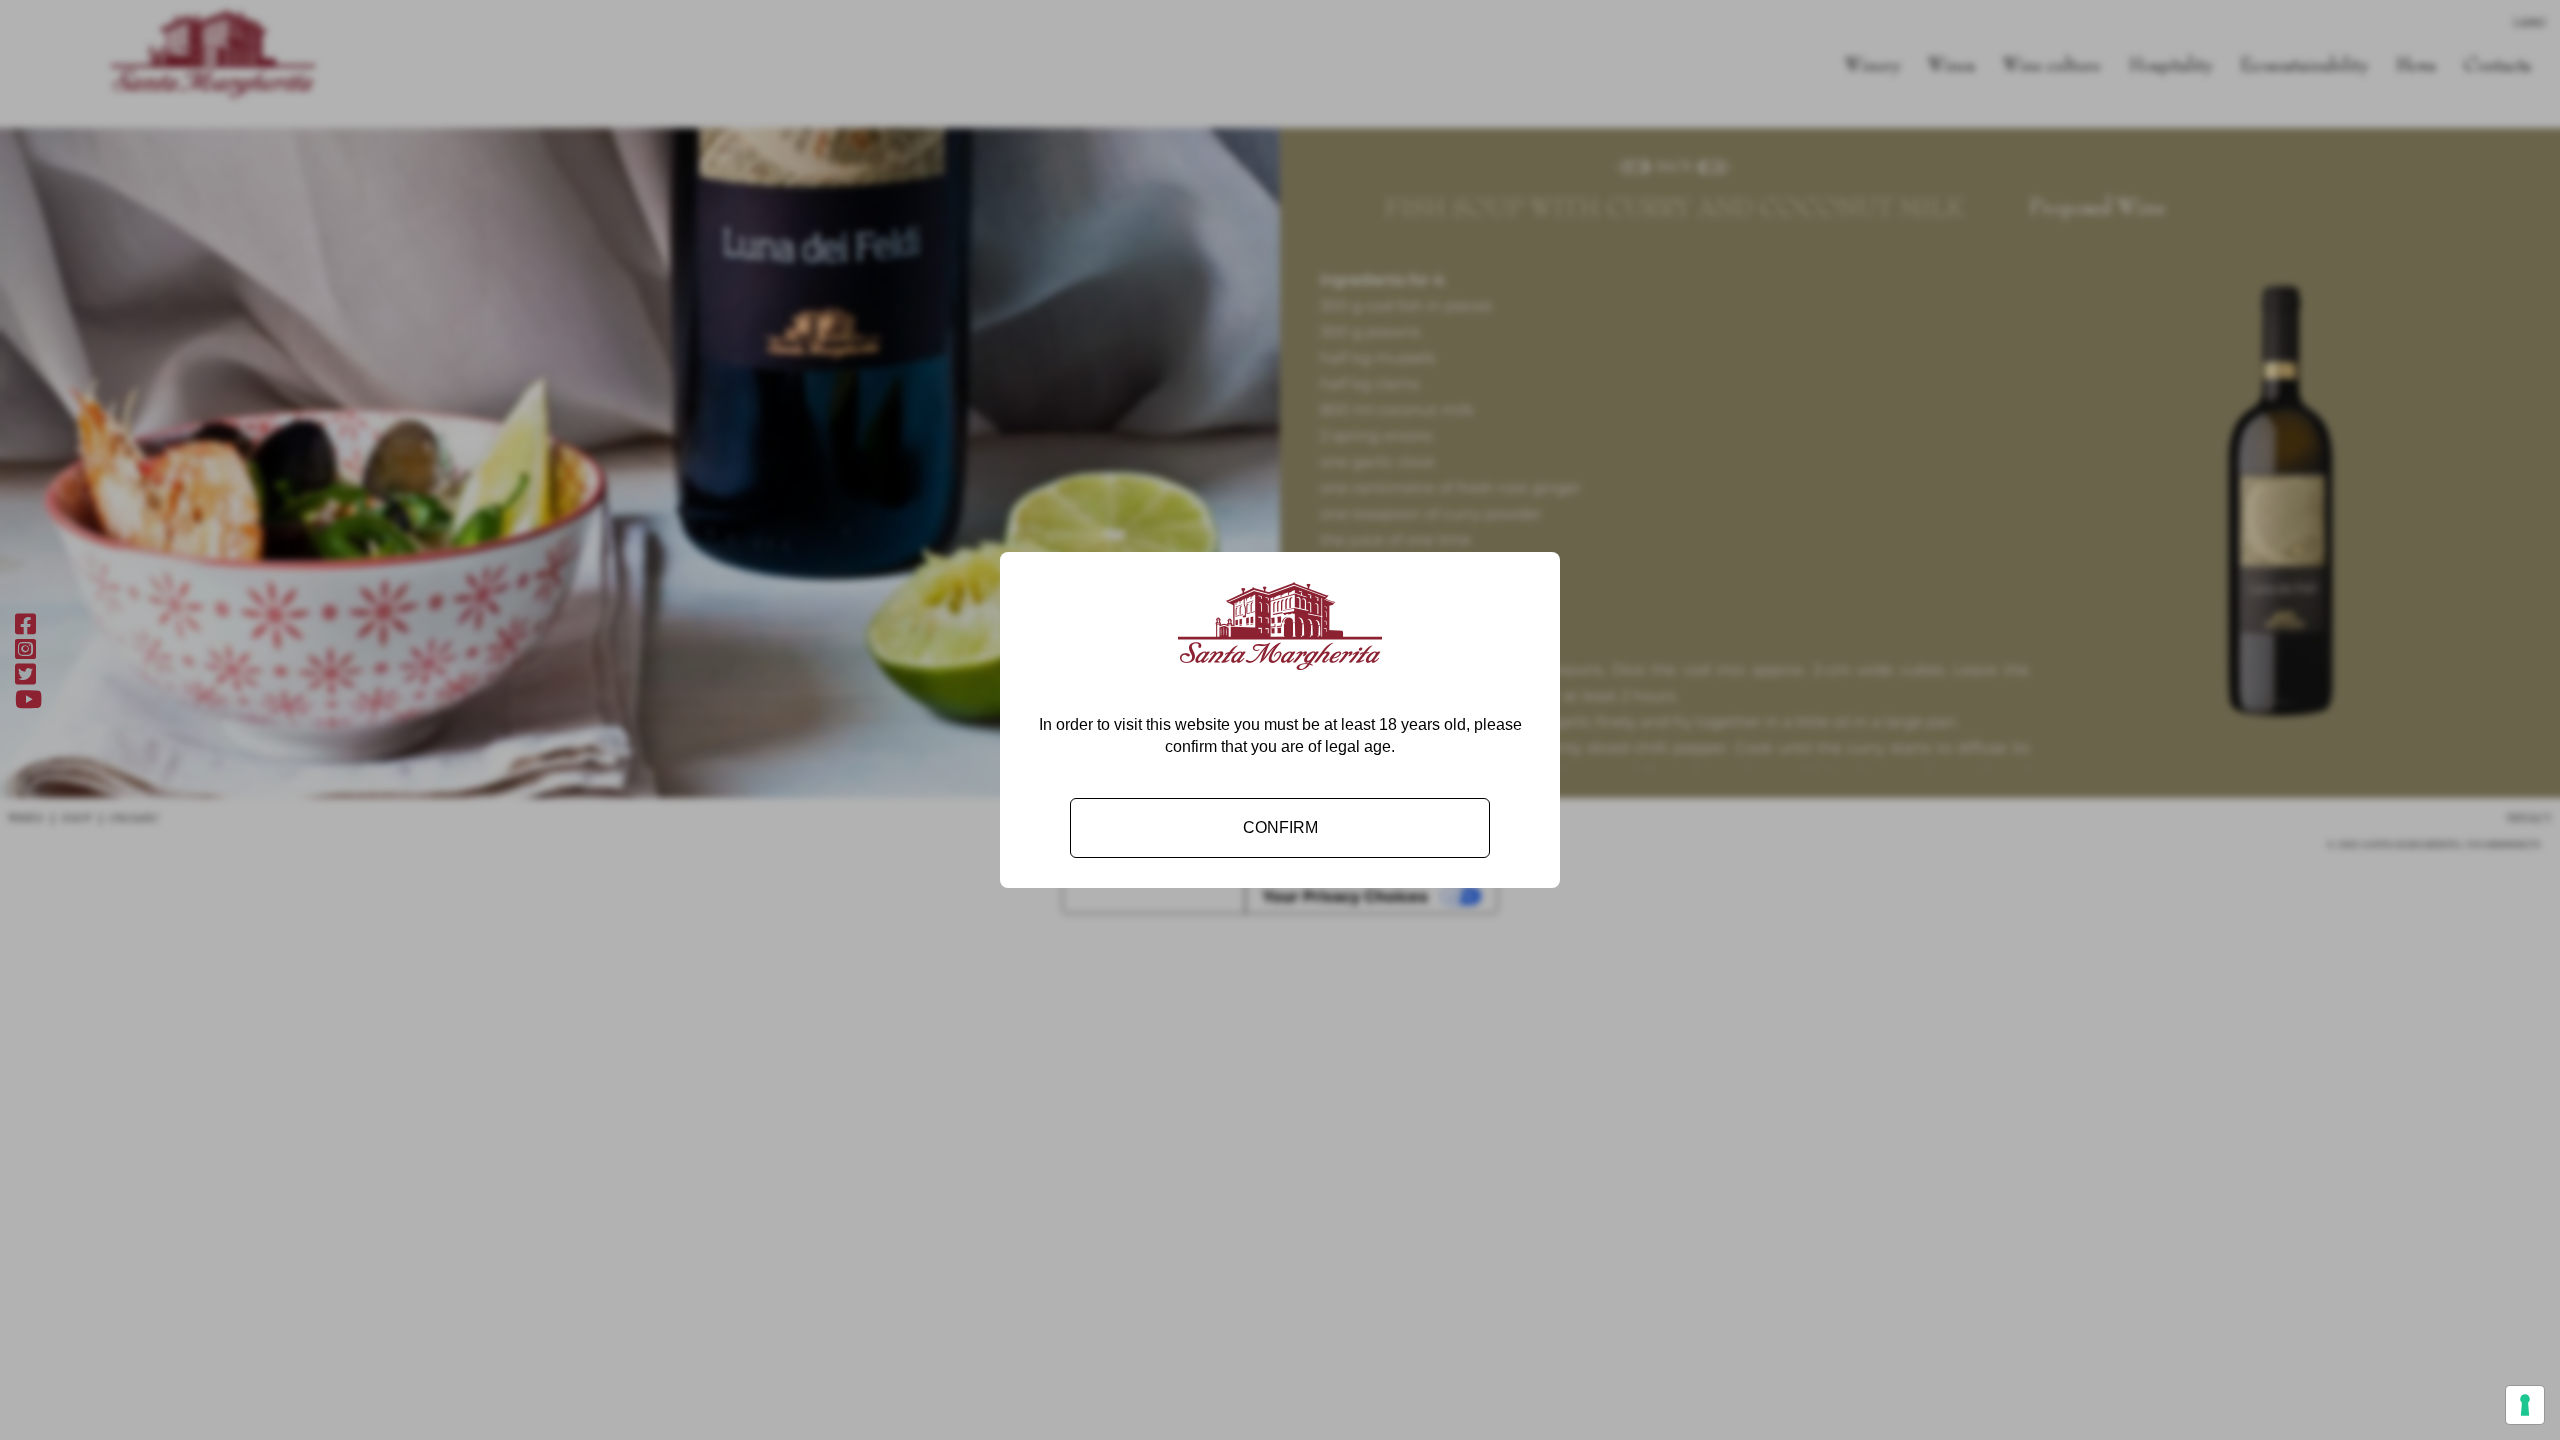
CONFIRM (1280, 827)
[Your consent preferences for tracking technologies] (2525, 1405)
